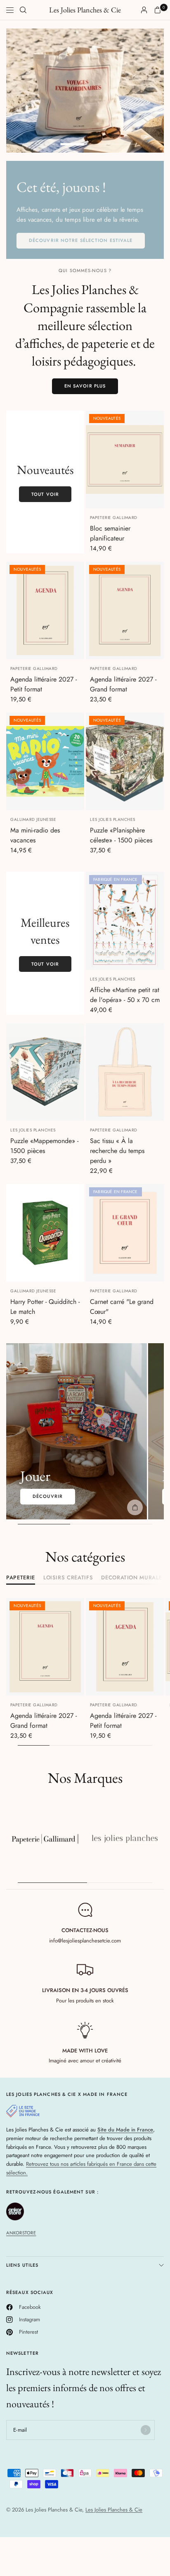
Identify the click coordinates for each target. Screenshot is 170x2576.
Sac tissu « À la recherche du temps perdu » (117, 1151)
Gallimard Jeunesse (33, 819)
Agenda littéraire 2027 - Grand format (123, 684)
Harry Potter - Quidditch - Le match (45, 1307)
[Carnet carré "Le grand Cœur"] (125, 1233)
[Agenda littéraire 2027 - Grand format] (125, 610)
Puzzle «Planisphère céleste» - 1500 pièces (121, 835)
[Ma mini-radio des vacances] (45, 761)
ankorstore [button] (21, 2233)
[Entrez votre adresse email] (146, 2430)
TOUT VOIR (45, 494)
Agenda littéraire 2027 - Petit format (44, 684)
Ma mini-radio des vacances (35, 835)
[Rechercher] (23, 10)
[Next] (78, 610)
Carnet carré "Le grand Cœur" (122, 1307)
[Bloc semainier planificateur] (125, 459)
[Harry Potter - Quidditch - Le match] (45, 1233)
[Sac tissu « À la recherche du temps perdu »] (125, 1072)
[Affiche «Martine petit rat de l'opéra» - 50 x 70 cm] (125, 921)
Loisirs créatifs (68, 1578)
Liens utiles (22, 2265)
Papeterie (21, 1578)
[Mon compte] (144, 10)
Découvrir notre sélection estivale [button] (81, 240)
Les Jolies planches (113, 819)
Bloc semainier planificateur (110, 533)
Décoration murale (131, 1578)
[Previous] (12, 610)
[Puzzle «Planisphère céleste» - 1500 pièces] (125, 761)
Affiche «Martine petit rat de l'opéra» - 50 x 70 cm (125, 995)
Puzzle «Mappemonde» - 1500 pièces (44, 1146)
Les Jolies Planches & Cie (85, 10)
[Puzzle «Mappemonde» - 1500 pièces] (45, 1072)
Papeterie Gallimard (114, 518)
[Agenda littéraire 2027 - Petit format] (45, 610)
